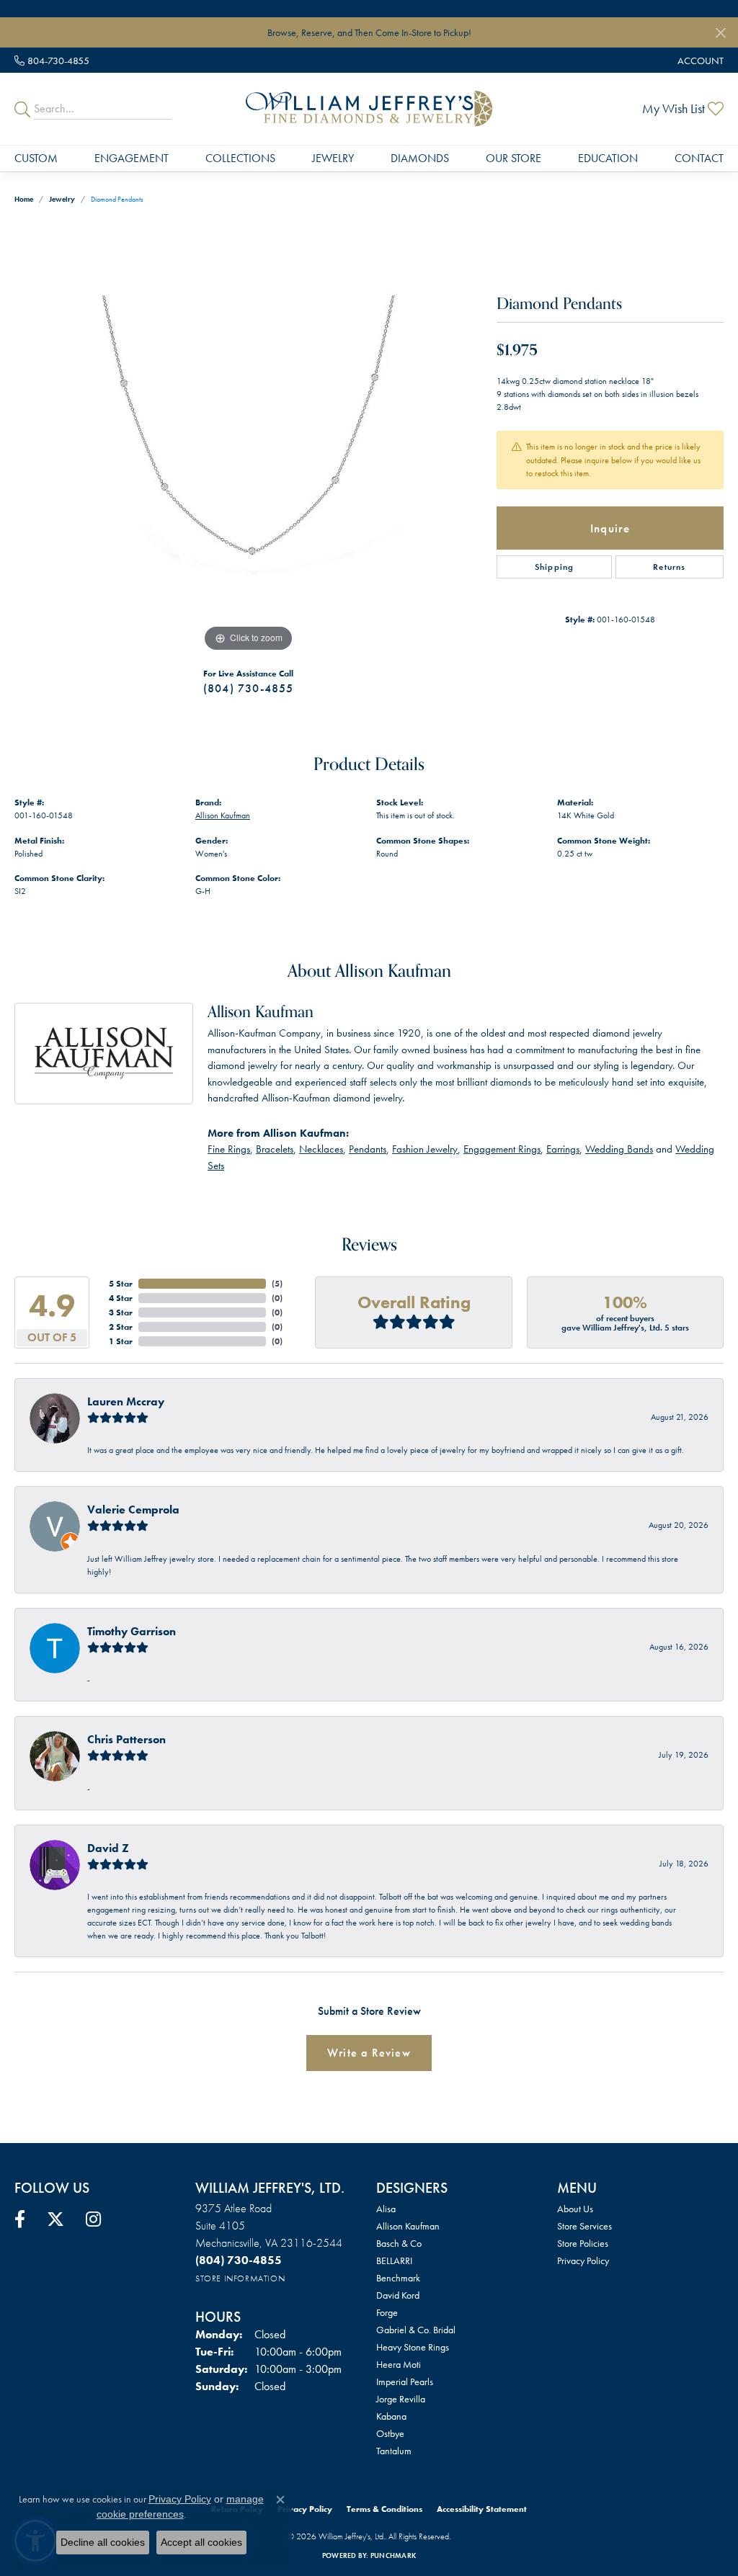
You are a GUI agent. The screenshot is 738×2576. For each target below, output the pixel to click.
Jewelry (333, 158)
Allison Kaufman (223, 815)
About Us (575, 2209)
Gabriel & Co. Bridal (416, 2330)
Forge (387, 2312)
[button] (699, 60)
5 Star (121, 1284)
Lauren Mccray (126, 1401)
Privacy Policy (583, 2260)
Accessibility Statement (482, 2509)
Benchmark (398, 2278)
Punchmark (393, 2555)
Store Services (584, 2226)
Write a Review (369, 2053)
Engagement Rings (502, 1149)
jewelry (62, 199)
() (277, 1284)
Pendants (368, 1149)
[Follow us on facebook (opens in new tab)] (20, 2219)
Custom (36, 158)
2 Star (121, 1327)
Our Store (514, 158)
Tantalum (394, 2451)
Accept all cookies (201, 2542)
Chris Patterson (126, 1739)
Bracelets (275, 1149)
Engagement (132, 158)
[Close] (720, 33)
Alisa (386, 2209)
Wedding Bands (619, 1149)
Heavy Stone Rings (413, 2347)
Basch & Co (399, 2243)
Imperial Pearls (405, 2382)
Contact (699, 158)
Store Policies (583, 2243)
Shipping (555, 567)
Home (24, 199)
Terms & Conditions (384, 2509)
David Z (108, 1848)
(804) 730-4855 (249, 688)
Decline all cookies (103, 2542)
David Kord (398, 2295)
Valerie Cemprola (133, 1510)
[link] (52, 60)
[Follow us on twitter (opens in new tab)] (55, 2219)
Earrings (563, 1149)
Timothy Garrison (132, 1631)
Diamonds (420, 158)
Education (608, 158)
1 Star (121, 1341)
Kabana (391, 2416)
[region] (249, 439)
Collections (240, 158)
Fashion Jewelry (425, 1149)
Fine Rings (229, 1149)
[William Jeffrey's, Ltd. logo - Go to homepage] (369, 109)
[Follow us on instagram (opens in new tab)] (93, 2219)
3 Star (121, 1312)
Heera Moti (399, 2364)
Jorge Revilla (401, 2399)
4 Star (121, 1298)
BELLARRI (394, 2260)
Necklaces (321, 1149)
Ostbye (390, 2433)
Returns (669, 567)
